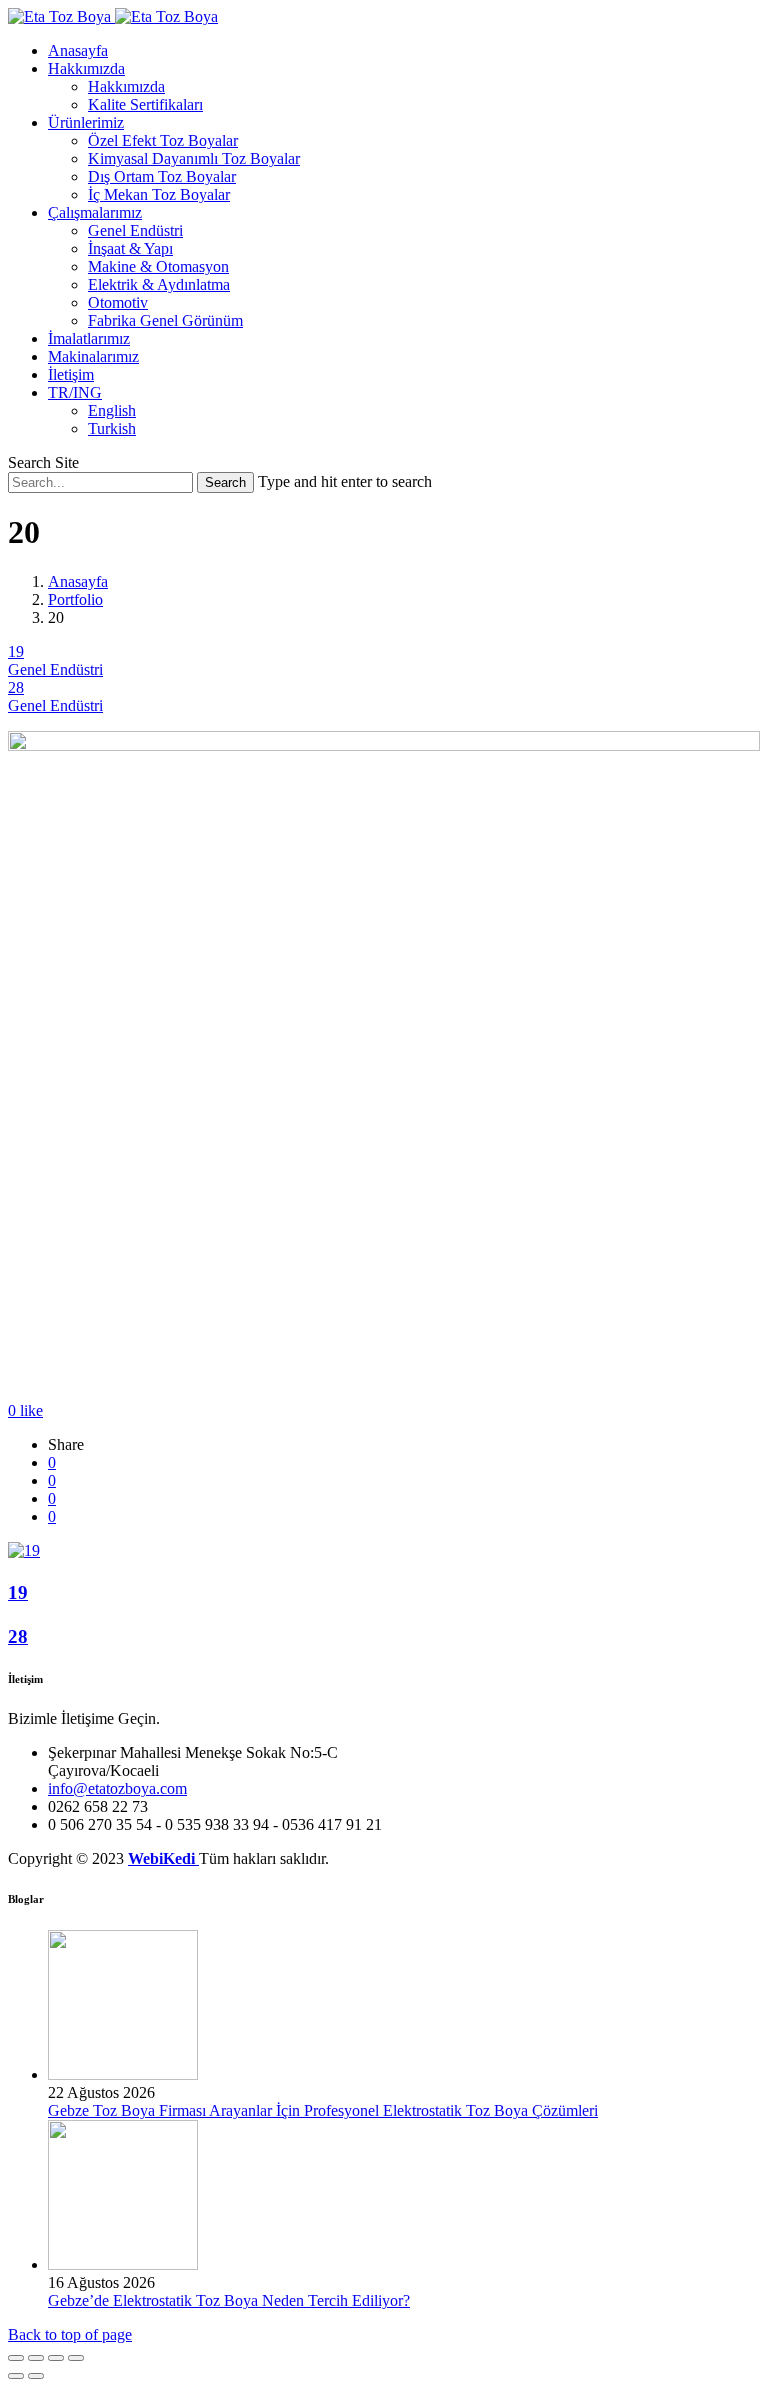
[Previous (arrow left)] (16, 2376)
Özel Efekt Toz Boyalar (163, 140)
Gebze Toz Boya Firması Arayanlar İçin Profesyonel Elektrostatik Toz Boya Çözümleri (323, 2110)
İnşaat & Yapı (130, 248)
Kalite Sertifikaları (145, 104)
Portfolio (75, 599)
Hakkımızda (86, 68)
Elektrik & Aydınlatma (159, 284)
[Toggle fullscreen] (56, 2358)
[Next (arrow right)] (36, 2376)
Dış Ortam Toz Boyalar (162, 176)
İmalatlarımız (89, 338)
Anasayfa (78, 50)
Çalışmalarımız (95, 212)
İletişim (71, 374)
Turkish (112, 428)
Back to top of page (70, 2334)
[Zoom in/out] (76, 2358)
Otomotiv (118, 302)
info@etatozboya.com (117, 1788)
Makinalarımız (93, 356)
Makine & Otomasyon (158, 266)
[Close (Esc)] (16, 2358)
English (112, 410)
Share (66, 1444)
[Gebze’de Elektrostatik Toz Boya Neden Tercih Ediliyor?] (123, 2264)
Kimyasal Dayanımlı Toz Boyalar (194, 158)
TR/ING (75, 392)
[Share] (36, 2358)
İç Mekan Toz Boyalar (159, 194)
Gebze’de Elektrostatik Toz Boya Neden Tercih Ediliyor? (229, 2300)
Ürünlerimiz (86, 122)
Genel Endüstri (135, 230)
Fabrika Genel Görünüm (165, 320)
